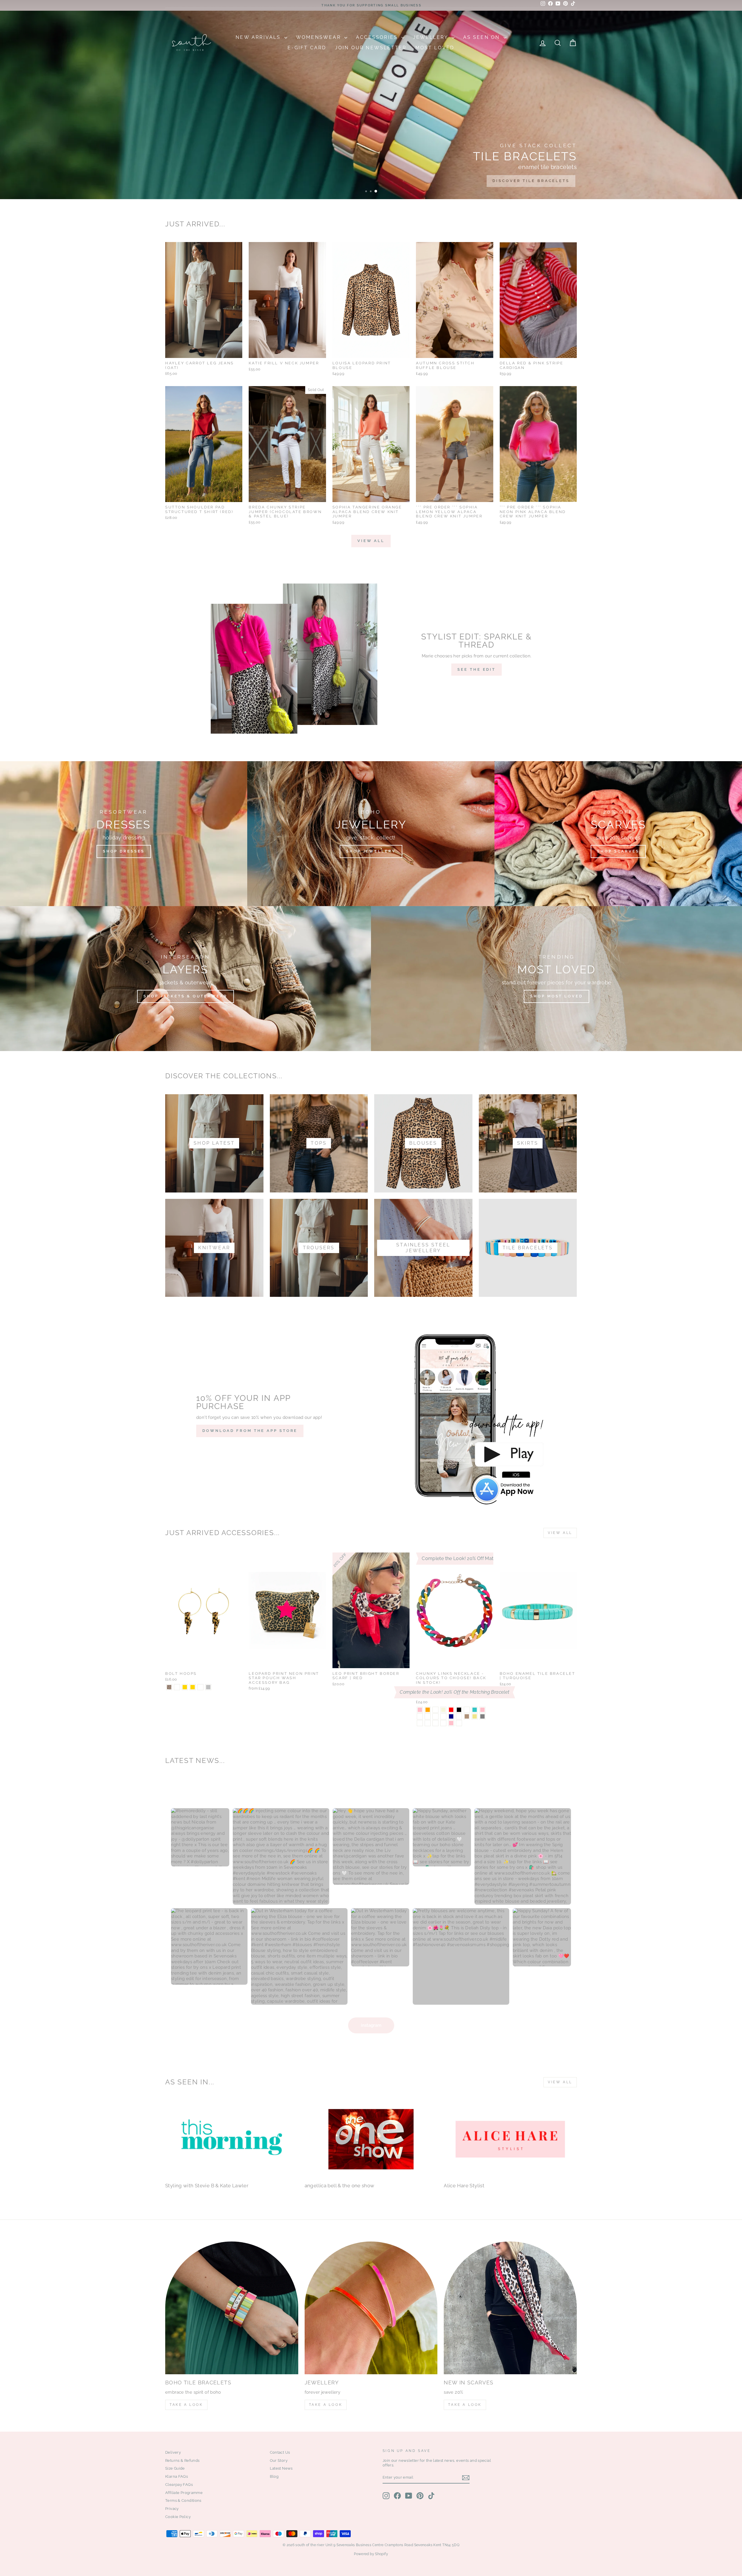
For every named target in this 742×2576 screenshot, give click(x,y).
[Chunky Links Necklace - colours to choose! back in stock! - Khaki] (475, 1716)
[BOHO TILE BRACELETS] (232, 2308)
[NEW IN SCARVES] (510, 2308)
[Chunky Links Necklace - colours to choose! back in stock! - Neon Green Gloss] (435, 1723)
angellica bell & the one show (340, 2186)
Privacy (172, 2509)
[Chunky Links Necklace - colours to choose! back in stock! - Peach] (428, 1716)
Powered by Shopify (371, 2554)
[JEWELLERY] (371, 2308)
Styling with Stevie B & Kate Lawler (207, 2186)
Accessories (378, 37)
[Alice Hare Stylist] (510, 2139)
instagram (371, 2025)
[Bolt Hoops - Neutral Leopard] (177, 1687)
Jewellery (432, 37)
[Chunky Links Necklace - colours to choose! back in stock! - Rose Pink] (451, 1723)
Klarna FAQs (177, 2476)
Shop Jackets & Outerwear (185, 996)
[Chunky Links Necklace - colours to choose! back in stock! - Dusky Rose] (435, 1710)
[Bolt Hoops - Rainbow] (200, 1687)
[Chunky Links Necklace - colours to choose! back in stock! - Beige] (443, 1710)
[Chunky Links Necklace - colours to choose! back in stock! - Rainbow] (420, 1716)
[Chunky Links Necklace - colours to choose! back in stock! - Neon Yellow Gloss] (428, 1723)
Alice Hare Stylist (464, 2186)
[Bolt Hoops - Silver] (208, 1687)
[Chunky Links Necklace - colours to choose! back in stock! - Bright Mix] (467, 1710)
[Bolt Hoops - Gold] (185, 1687)
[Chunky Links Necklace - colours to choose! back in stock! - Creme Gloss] (420, 1723)
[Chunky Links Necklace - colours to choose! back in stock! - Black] (459, 1710)
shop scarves (618, 851)
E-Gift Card (307, 48)
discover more (547, 181)
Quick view (204, 351)
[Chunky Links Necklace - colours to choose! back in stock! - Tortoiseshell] (443, 1716)
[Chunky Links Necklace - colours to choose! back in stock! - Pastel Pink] (482, 1710)
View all (371, 541)
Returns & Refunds (182, 2460)
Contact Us (280, 2452)
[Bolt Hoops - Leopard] (169, 1687)
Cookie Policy (178, 2517)
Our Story (279, 2460)
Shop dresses (124, 851)
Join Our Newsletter (371, 48)
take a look (465, 2405)
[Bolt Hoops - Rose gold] (193, 1687)
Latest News (281, 2468)
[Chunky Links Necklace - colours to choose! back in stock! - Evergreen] (435, 1716)
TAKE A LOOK (186, 2405)
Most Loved (435, 48)
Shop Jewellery (371, 851)
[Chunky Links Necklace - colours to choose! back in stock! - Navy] (451, 1716)
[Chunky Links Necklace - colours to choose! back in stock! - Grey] (482, 1716)
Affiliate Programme (184, 2493)
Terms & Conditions (183, 2500)
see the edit (477, 669)
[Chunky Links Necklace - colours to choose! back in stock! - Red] (451, 1710)
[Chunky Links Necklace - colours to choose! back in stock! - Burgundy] (459, 1716)
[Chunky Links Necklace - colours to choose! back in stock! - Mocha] (467, 1716)
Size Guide (175, 2468)
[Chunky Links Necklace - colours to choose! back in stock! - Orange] (428, 1710)
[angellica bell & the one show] (371, 2139)
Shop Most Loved (556, 996)
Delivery (173, 2452)
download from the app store (250, 1431)
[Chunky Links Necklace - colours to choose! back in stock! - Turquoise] (475, 1710)
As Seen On (483, 37)
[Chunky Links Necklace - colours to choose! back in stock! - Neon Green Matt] (459, 1723)
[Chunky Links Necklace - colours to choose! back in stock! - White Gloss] (443, 1723)
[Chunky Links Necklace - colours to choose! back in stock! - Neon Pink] (420, 1710)
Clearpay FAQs (179, 2485)
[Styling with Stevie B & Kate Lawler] (232, 2139)
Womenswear (319, 37)
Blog (274, 2476)
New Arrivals (259, 37)
